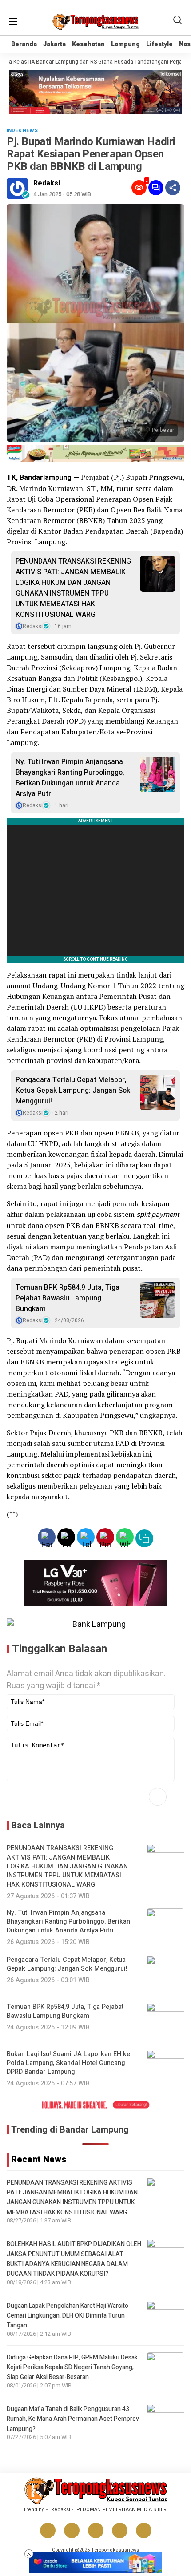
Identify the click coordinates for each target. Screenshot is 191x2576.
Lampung (125, 44)
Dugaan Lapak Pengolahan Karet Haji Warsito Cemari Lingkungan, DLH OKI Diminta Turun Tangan (68, 2316)
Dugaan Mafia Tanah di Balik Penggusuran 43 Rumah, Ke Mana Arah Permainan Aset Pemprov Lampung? (73, 2419)
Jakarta (54, 44)
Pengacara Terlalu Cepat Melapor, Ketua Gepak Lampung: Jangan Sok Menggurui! (73, 1091)
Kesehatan (88, 44)
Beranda (24, 44)
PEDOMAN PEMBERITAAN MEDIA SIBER (121, 2510)
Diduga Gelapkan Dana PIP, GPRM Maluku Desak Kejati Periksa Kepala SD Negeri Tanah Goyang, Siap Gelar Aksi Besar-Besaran (72, 2367)
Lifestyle (159, 44)
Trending (34, 2510)
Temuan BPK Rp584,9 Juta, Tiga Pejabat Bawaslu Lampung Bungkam (68, 1298)
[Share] (173, 188)
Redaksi (47, 183)
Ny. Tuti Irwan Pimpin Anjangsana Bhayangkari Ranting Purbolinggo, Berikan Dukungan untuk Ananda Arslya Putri (70, 778)
